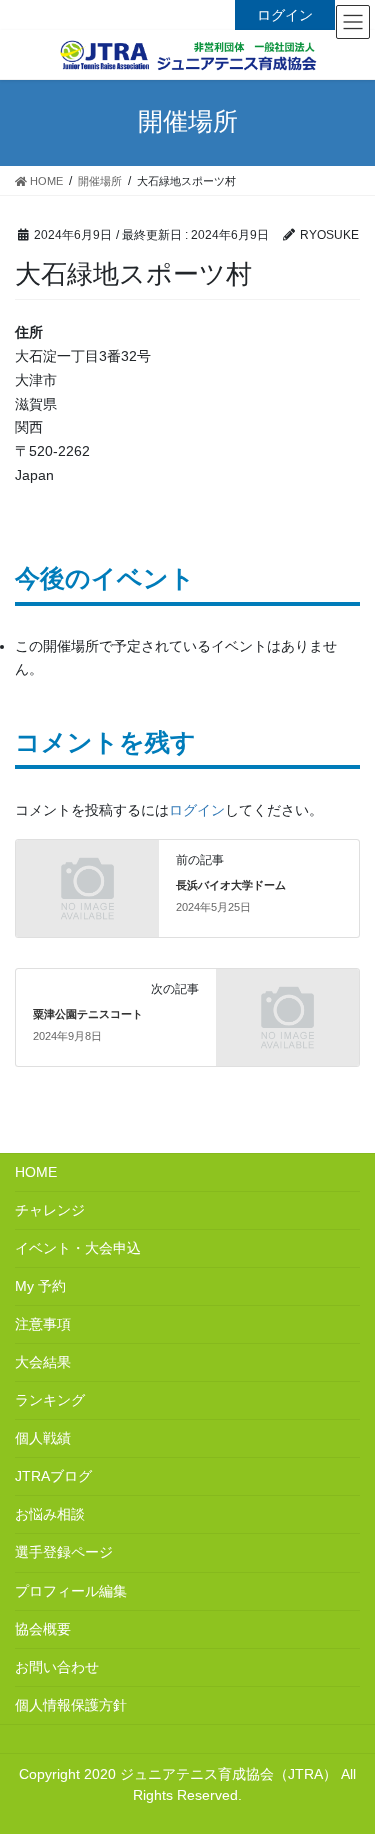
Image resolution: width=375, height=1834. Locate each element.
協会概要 (43, 1629)
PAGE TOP (367, 1752)
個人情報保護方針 (71, 1705)
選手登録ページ (64, 1552)
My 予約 (40, 1286)
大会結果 (43, 1362)
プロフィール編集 (71, 1591)
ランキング (50, 1400)
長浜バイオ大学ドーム (231, 885)
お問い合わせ (57, 1667)
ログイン (285, 15)
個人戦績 (43, 1438)
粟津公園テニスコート (88, 1014)
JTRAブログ (53, 1476)
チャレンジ (50, 1210)
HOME (36, 1172)
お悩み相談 (50, 1514)
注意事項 (43, 1324)
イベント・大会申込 (78, 1248)
